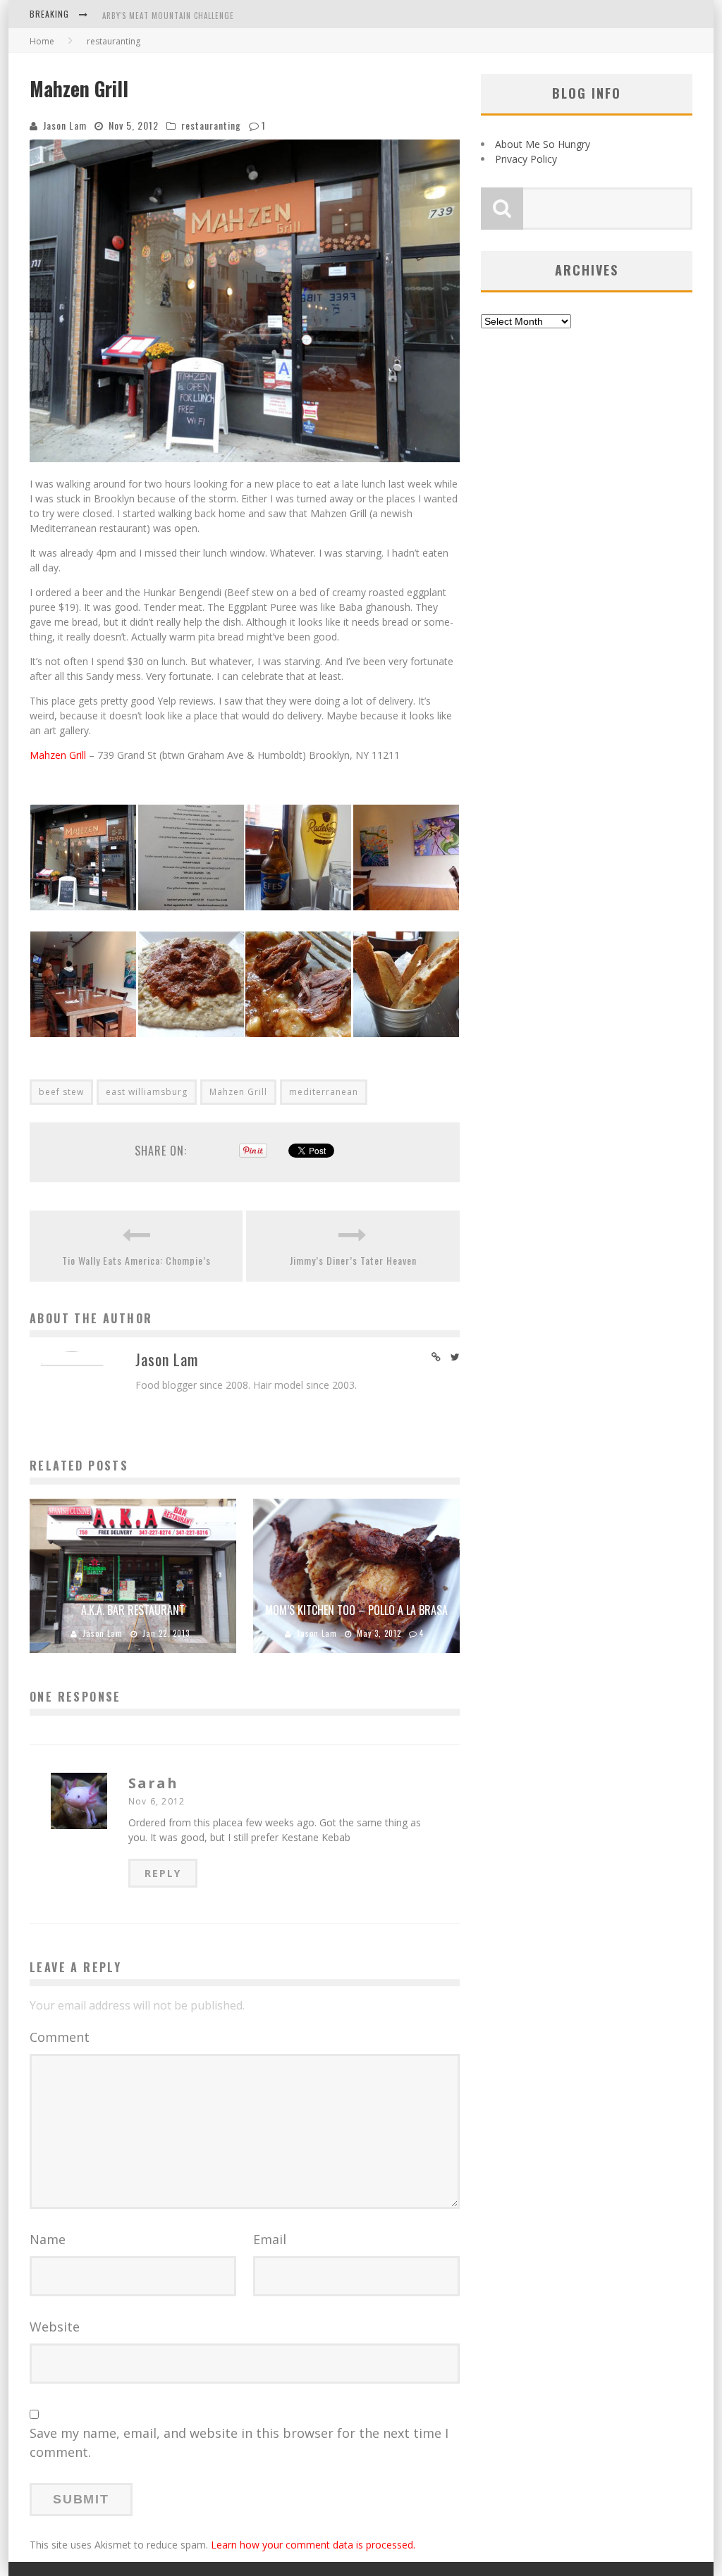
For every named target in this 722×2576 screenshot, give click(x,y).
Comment (60, 2037)
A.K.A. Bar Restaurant (133, 1610)
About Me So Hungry (543, 144)
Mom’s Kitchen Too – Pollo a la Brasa (356, 1610)
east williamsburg (147, 1092)
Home (42, 41)
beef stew (61, 1092)
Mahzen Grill (58, 755)
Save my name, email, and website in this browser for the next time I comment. (239, 2442)
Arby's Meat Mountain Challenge (168, 16)
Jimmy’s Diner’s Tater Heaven (353, 1260)
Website (55, 2327)
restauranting (211, 125)
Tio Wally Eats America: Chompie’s (136, 1260)
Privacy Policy (526, 159)
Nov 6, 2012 (157, 1801)
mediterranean (324, 1092)
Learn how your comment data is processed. (313, 2545)
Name (48, 2239)
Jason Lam (65, 125)
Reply (163, 1873)
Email (270, 2239)
